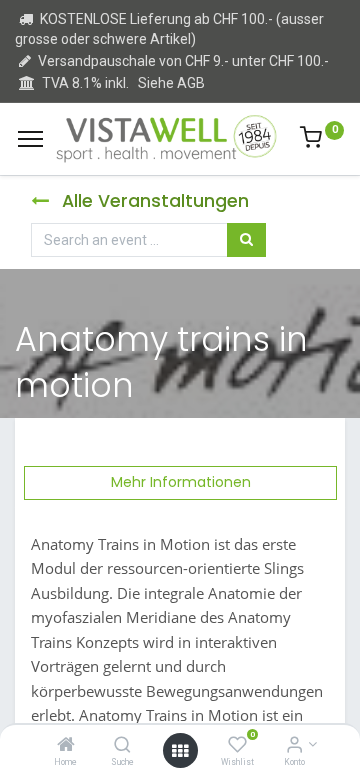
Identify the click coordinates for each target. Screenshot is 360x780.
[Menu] (30, 139)
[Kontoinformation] (294, 746)
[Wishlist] (237, 746)
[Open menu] (180, 751)
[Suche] (122, 746)
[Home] (66, 746)
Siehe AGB (171, 83)
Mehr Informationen (181, 482)
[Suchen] (246, 240)
